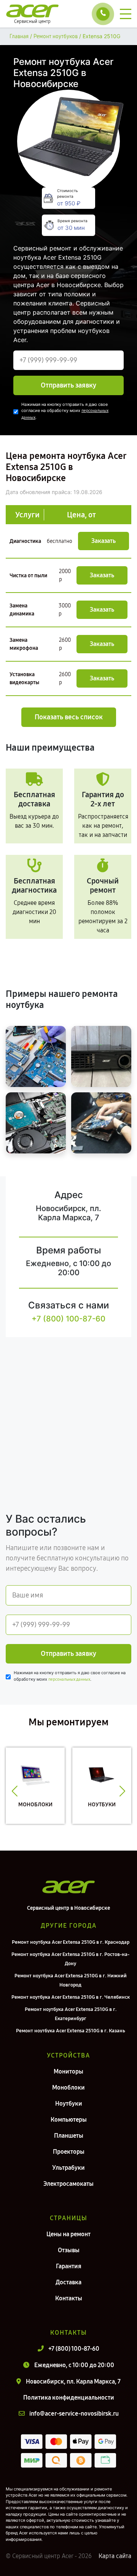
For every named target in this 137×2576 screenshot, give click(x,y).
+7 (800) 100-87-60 (68, 1319)
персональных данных (69, 1679)
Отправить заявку (68, 385)
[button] (15, 1791)
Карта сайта (115, 2556)
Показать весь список (69, 717)
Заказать (104, 541)
